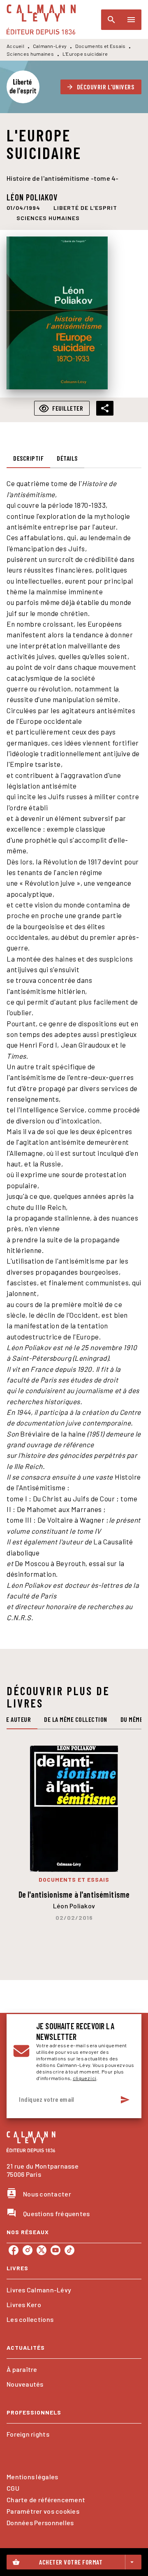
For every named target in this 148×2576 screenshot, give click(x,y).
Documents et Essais (101, 46)
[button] (101, 87)
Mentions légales (32, 2477)
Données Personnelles (40, 2523)
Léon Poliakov (32, 197)
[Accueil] (41, 19)
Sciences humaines (30, 54)
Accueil (15, 46)
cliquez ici (84, 2078)
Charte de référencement (46, 2500)
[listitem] (14, 2250)
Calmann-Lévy (50, 46)
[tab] (28, 458)
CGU (13, 2488)
